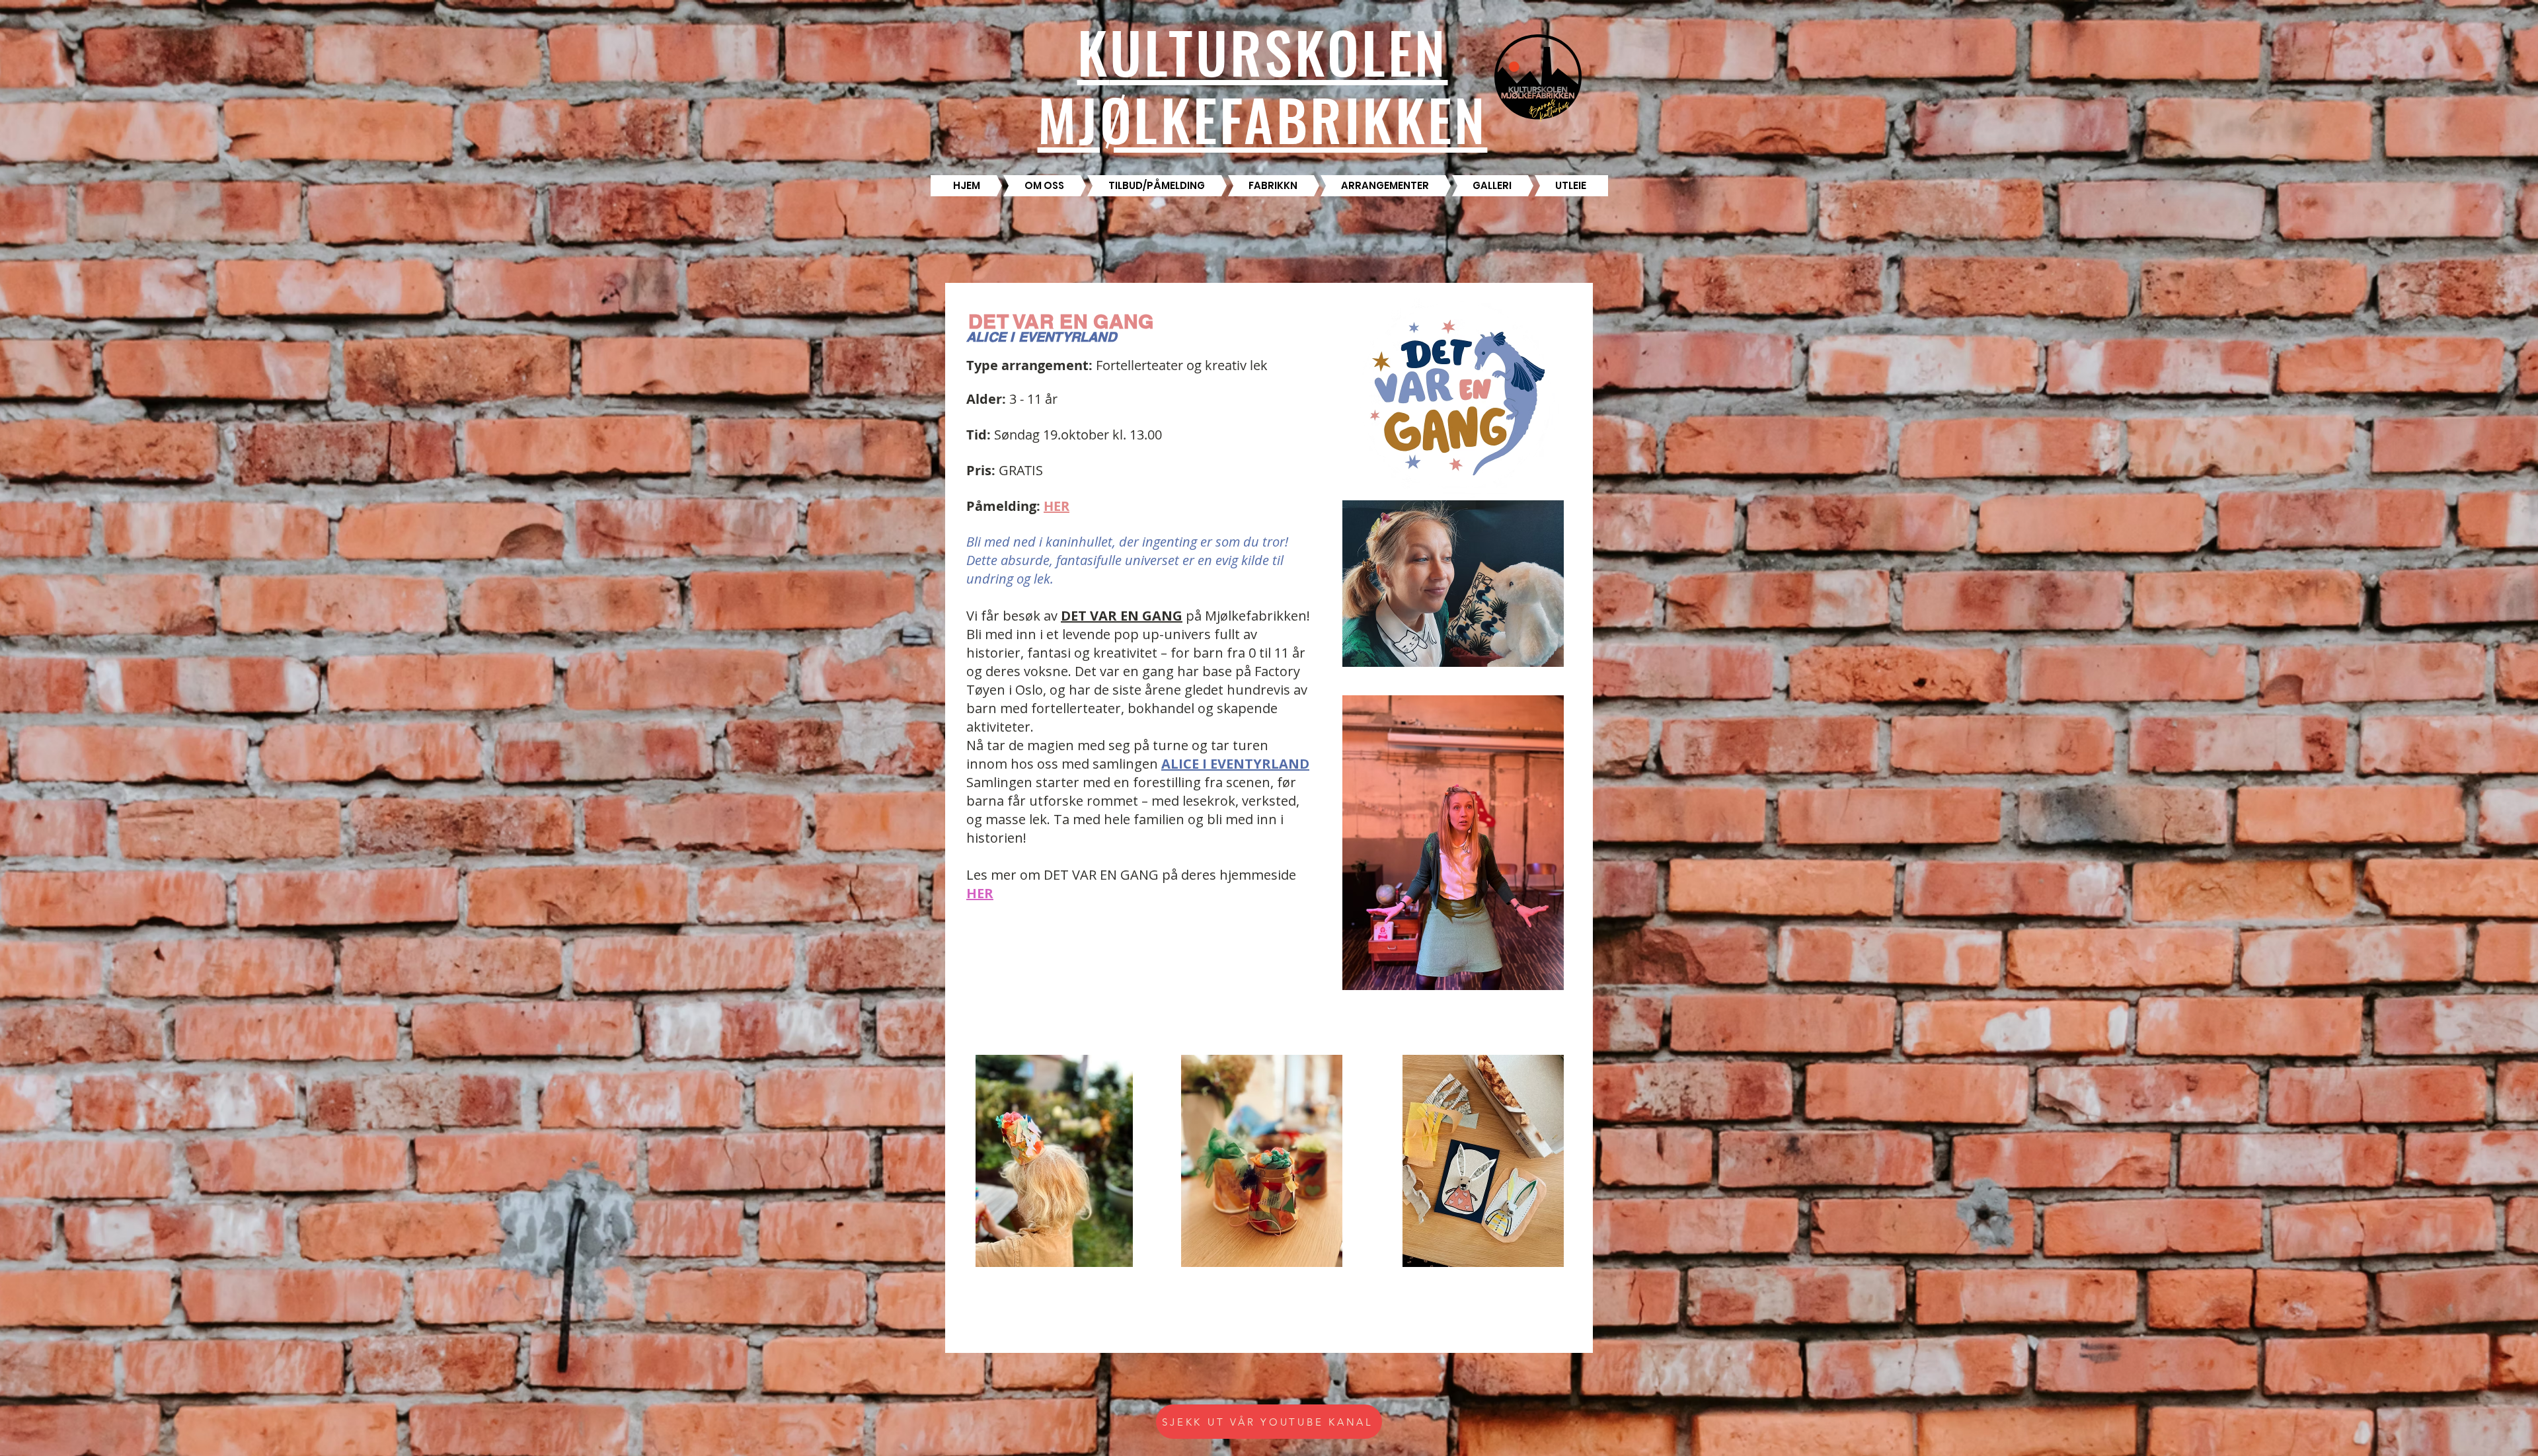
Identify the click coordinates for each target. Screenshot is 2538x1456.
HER (980, 893)
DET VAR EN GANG (1122, 616)
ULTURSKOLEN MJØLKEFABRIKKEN (1263, 85)
